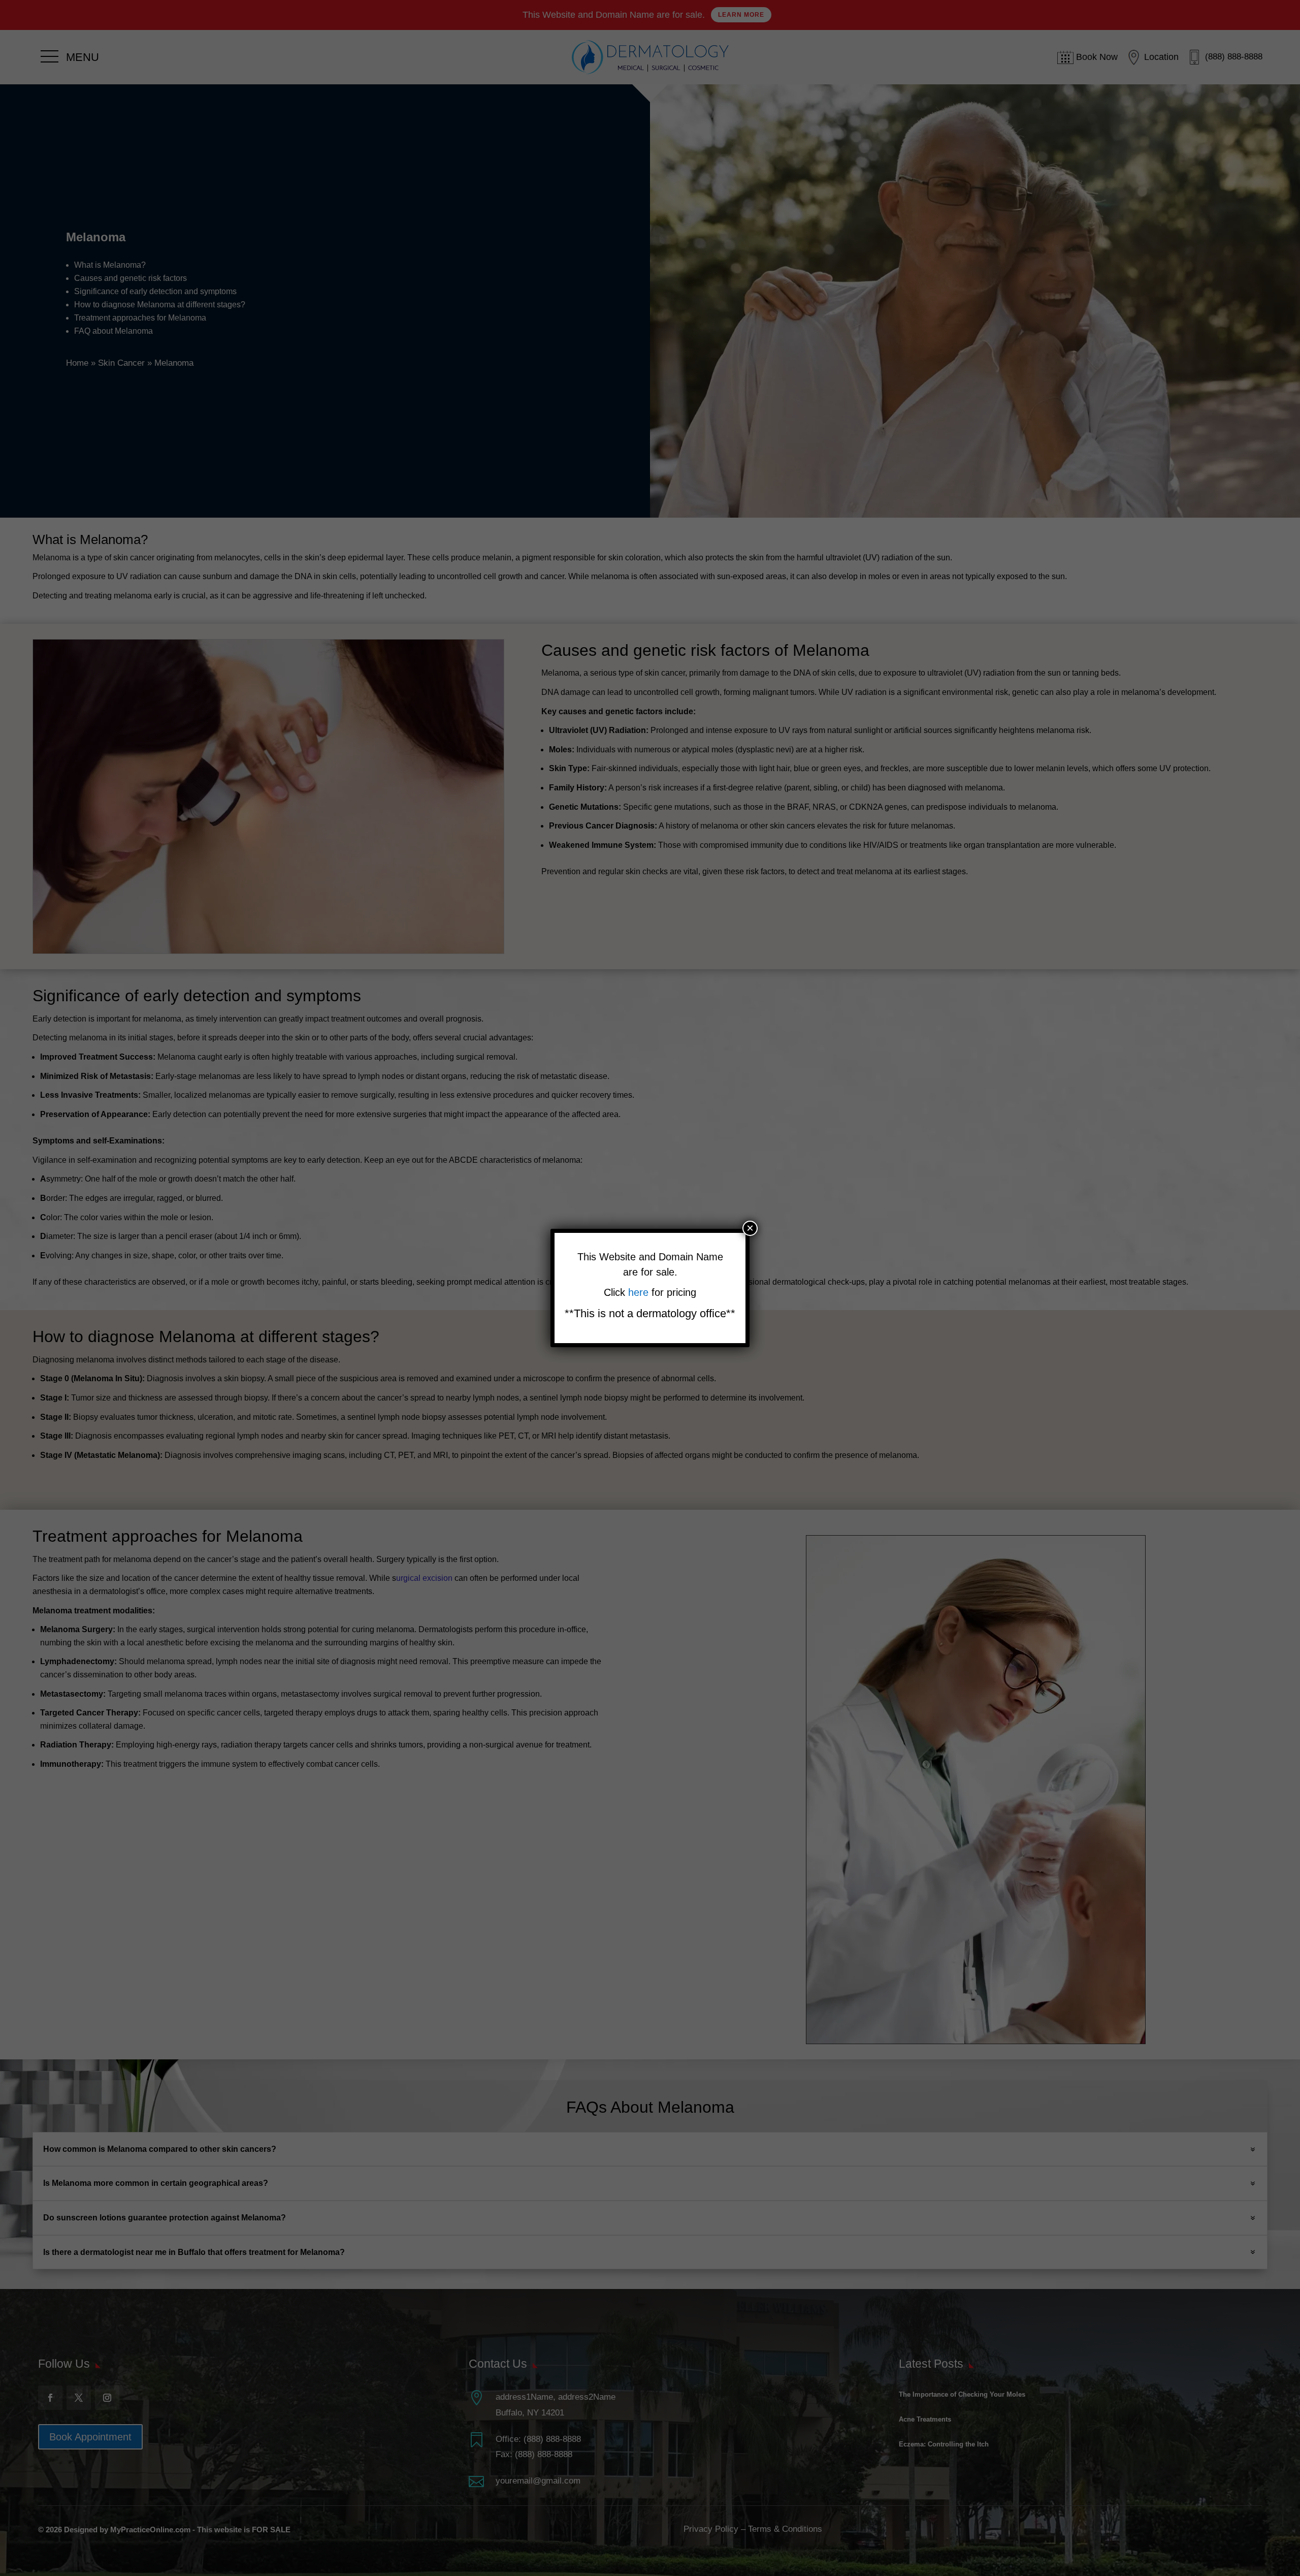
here (640, 1292)
